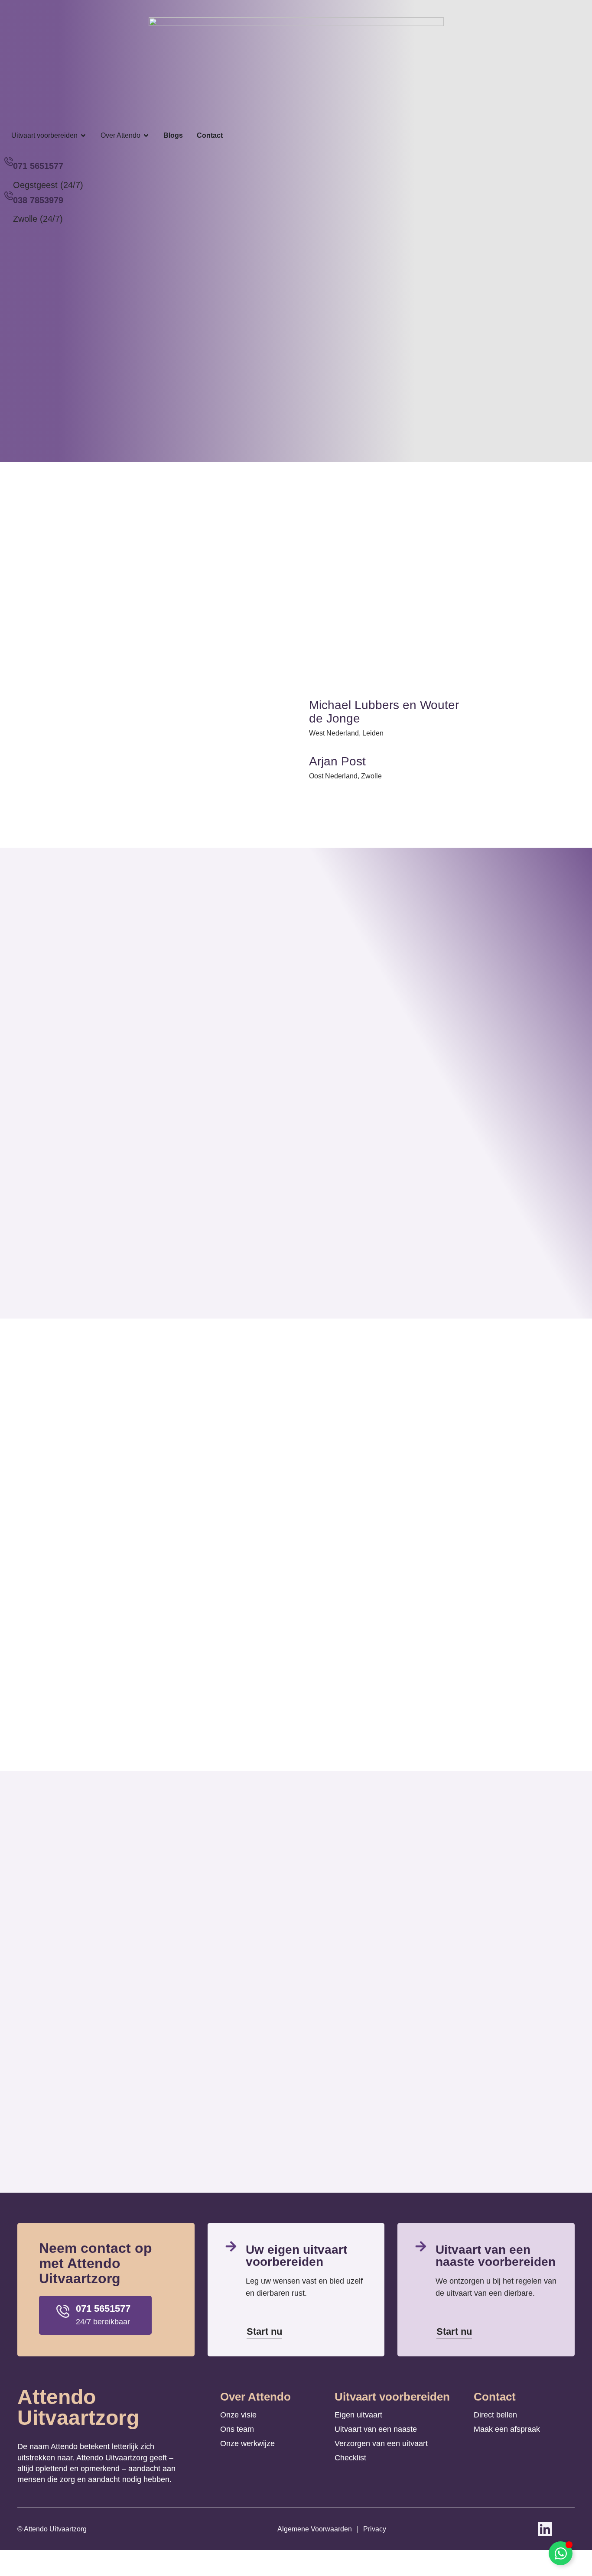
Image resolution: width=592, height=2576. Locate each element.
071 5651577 (38, 166)
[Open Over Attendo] (146, 136)
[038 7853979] (9, 196)
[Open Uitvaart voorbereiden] (83, 136)
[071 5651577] (9, 162)
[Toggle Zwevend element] (561, 2553)
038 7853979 (38, 200)
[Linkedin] (545, 2529)
